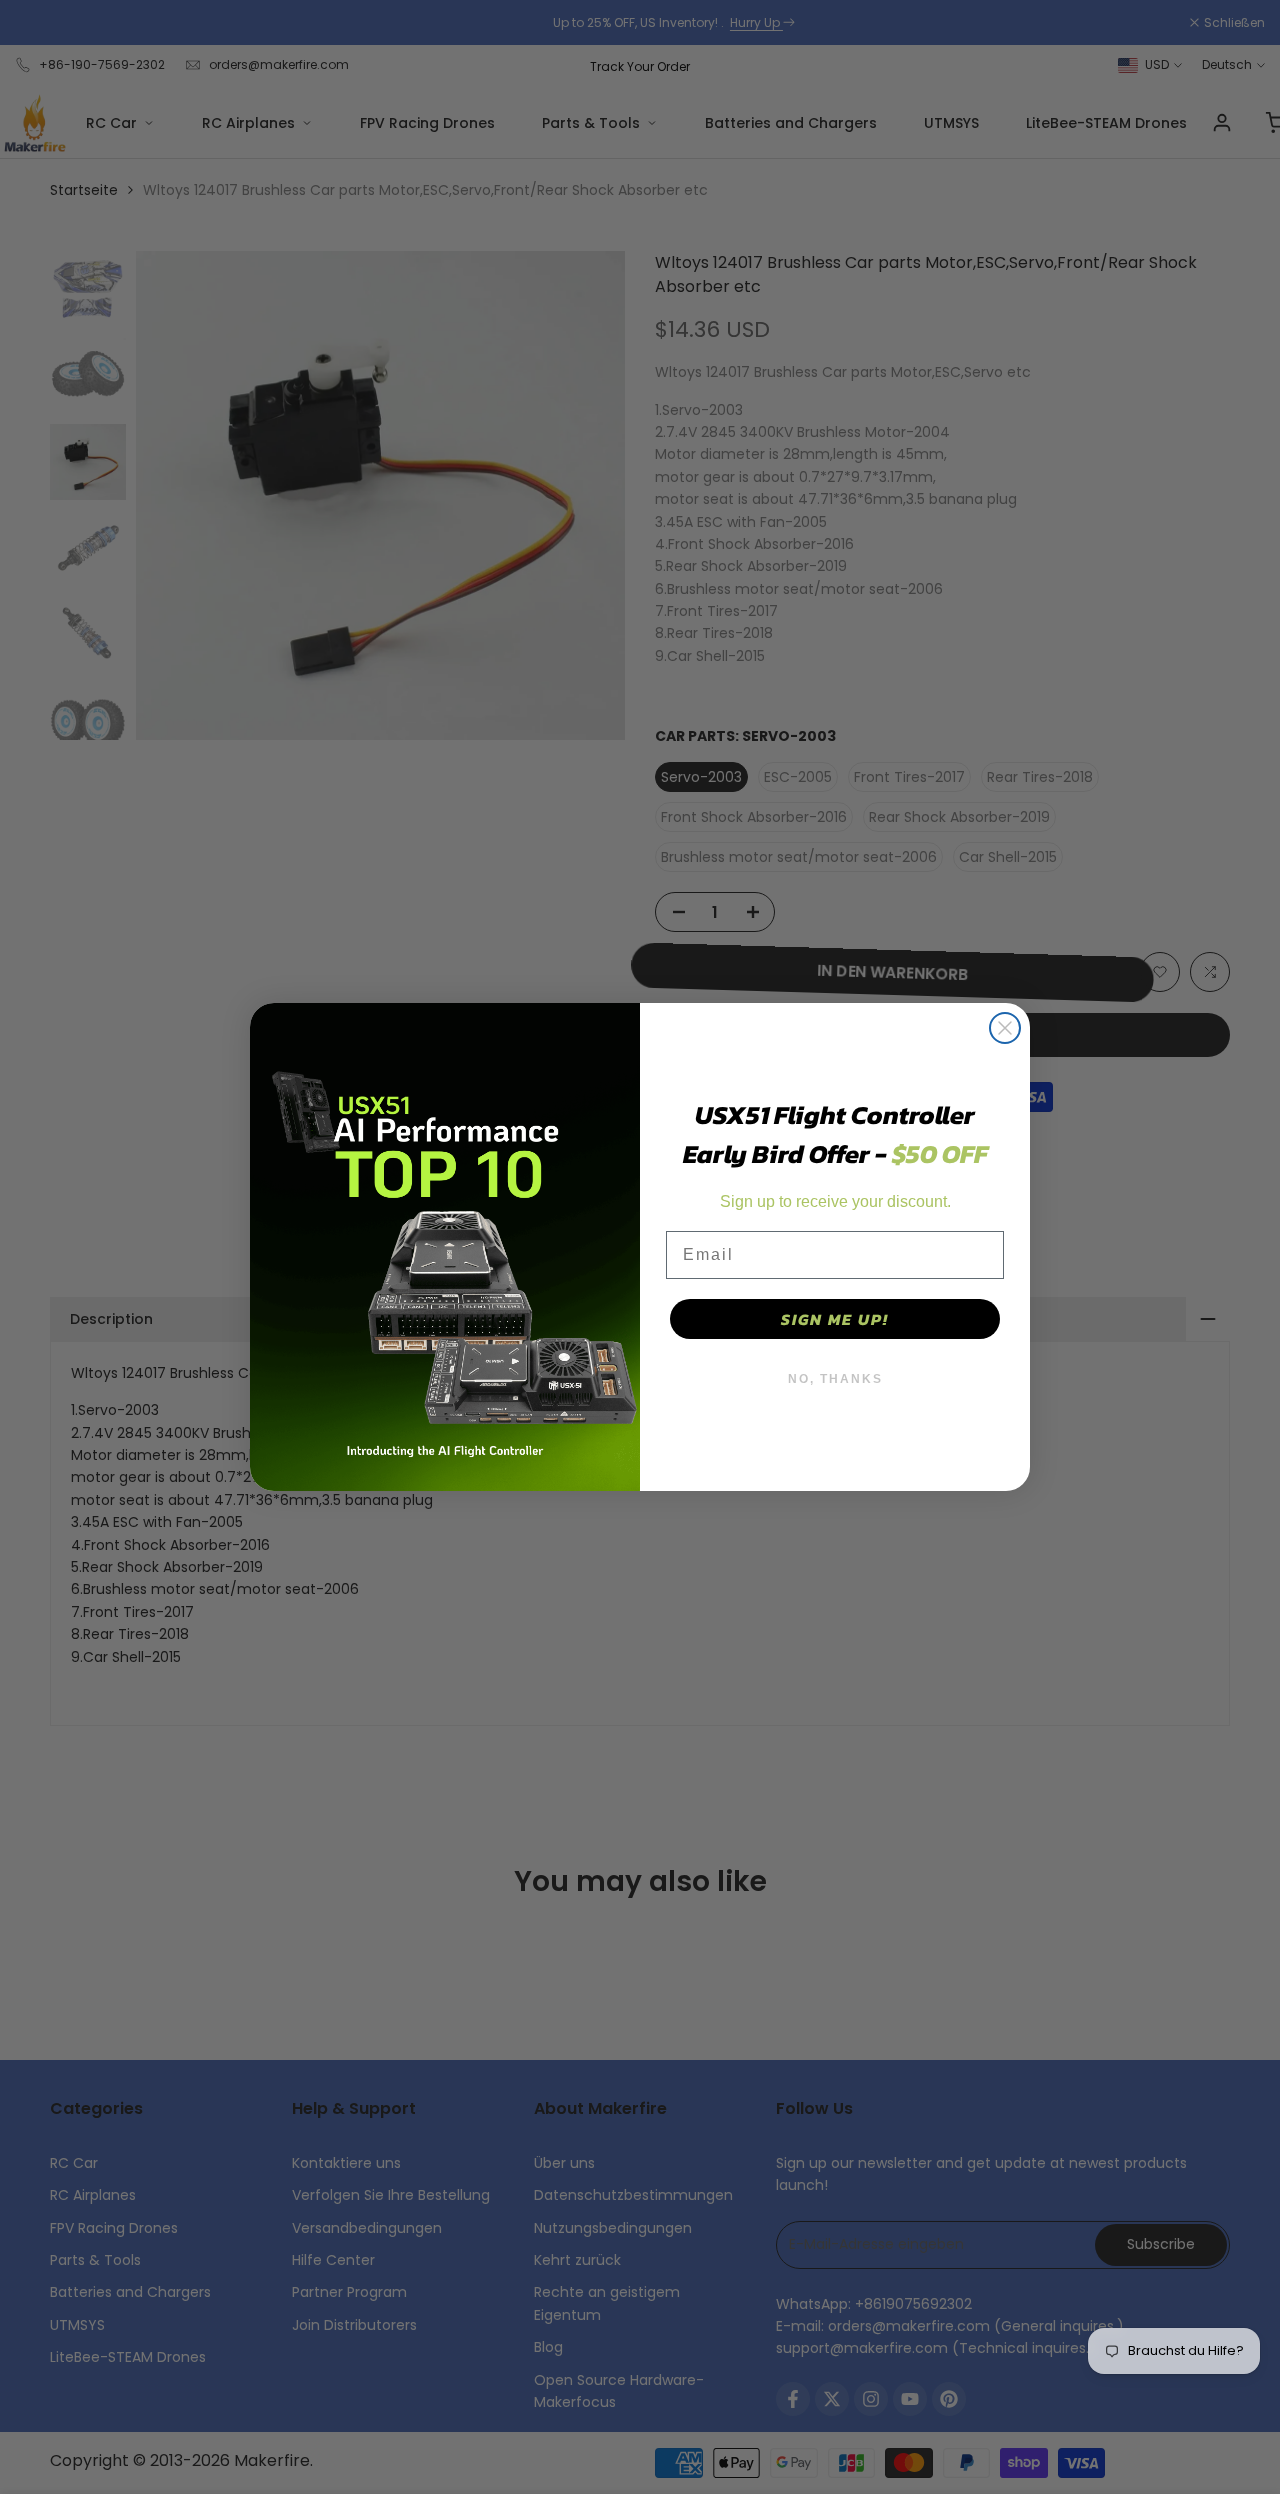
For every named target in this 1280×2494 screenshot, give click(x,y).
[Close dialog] (1005, 1028)
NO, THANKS (835, 1379)
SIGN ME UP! (835, 1319)
